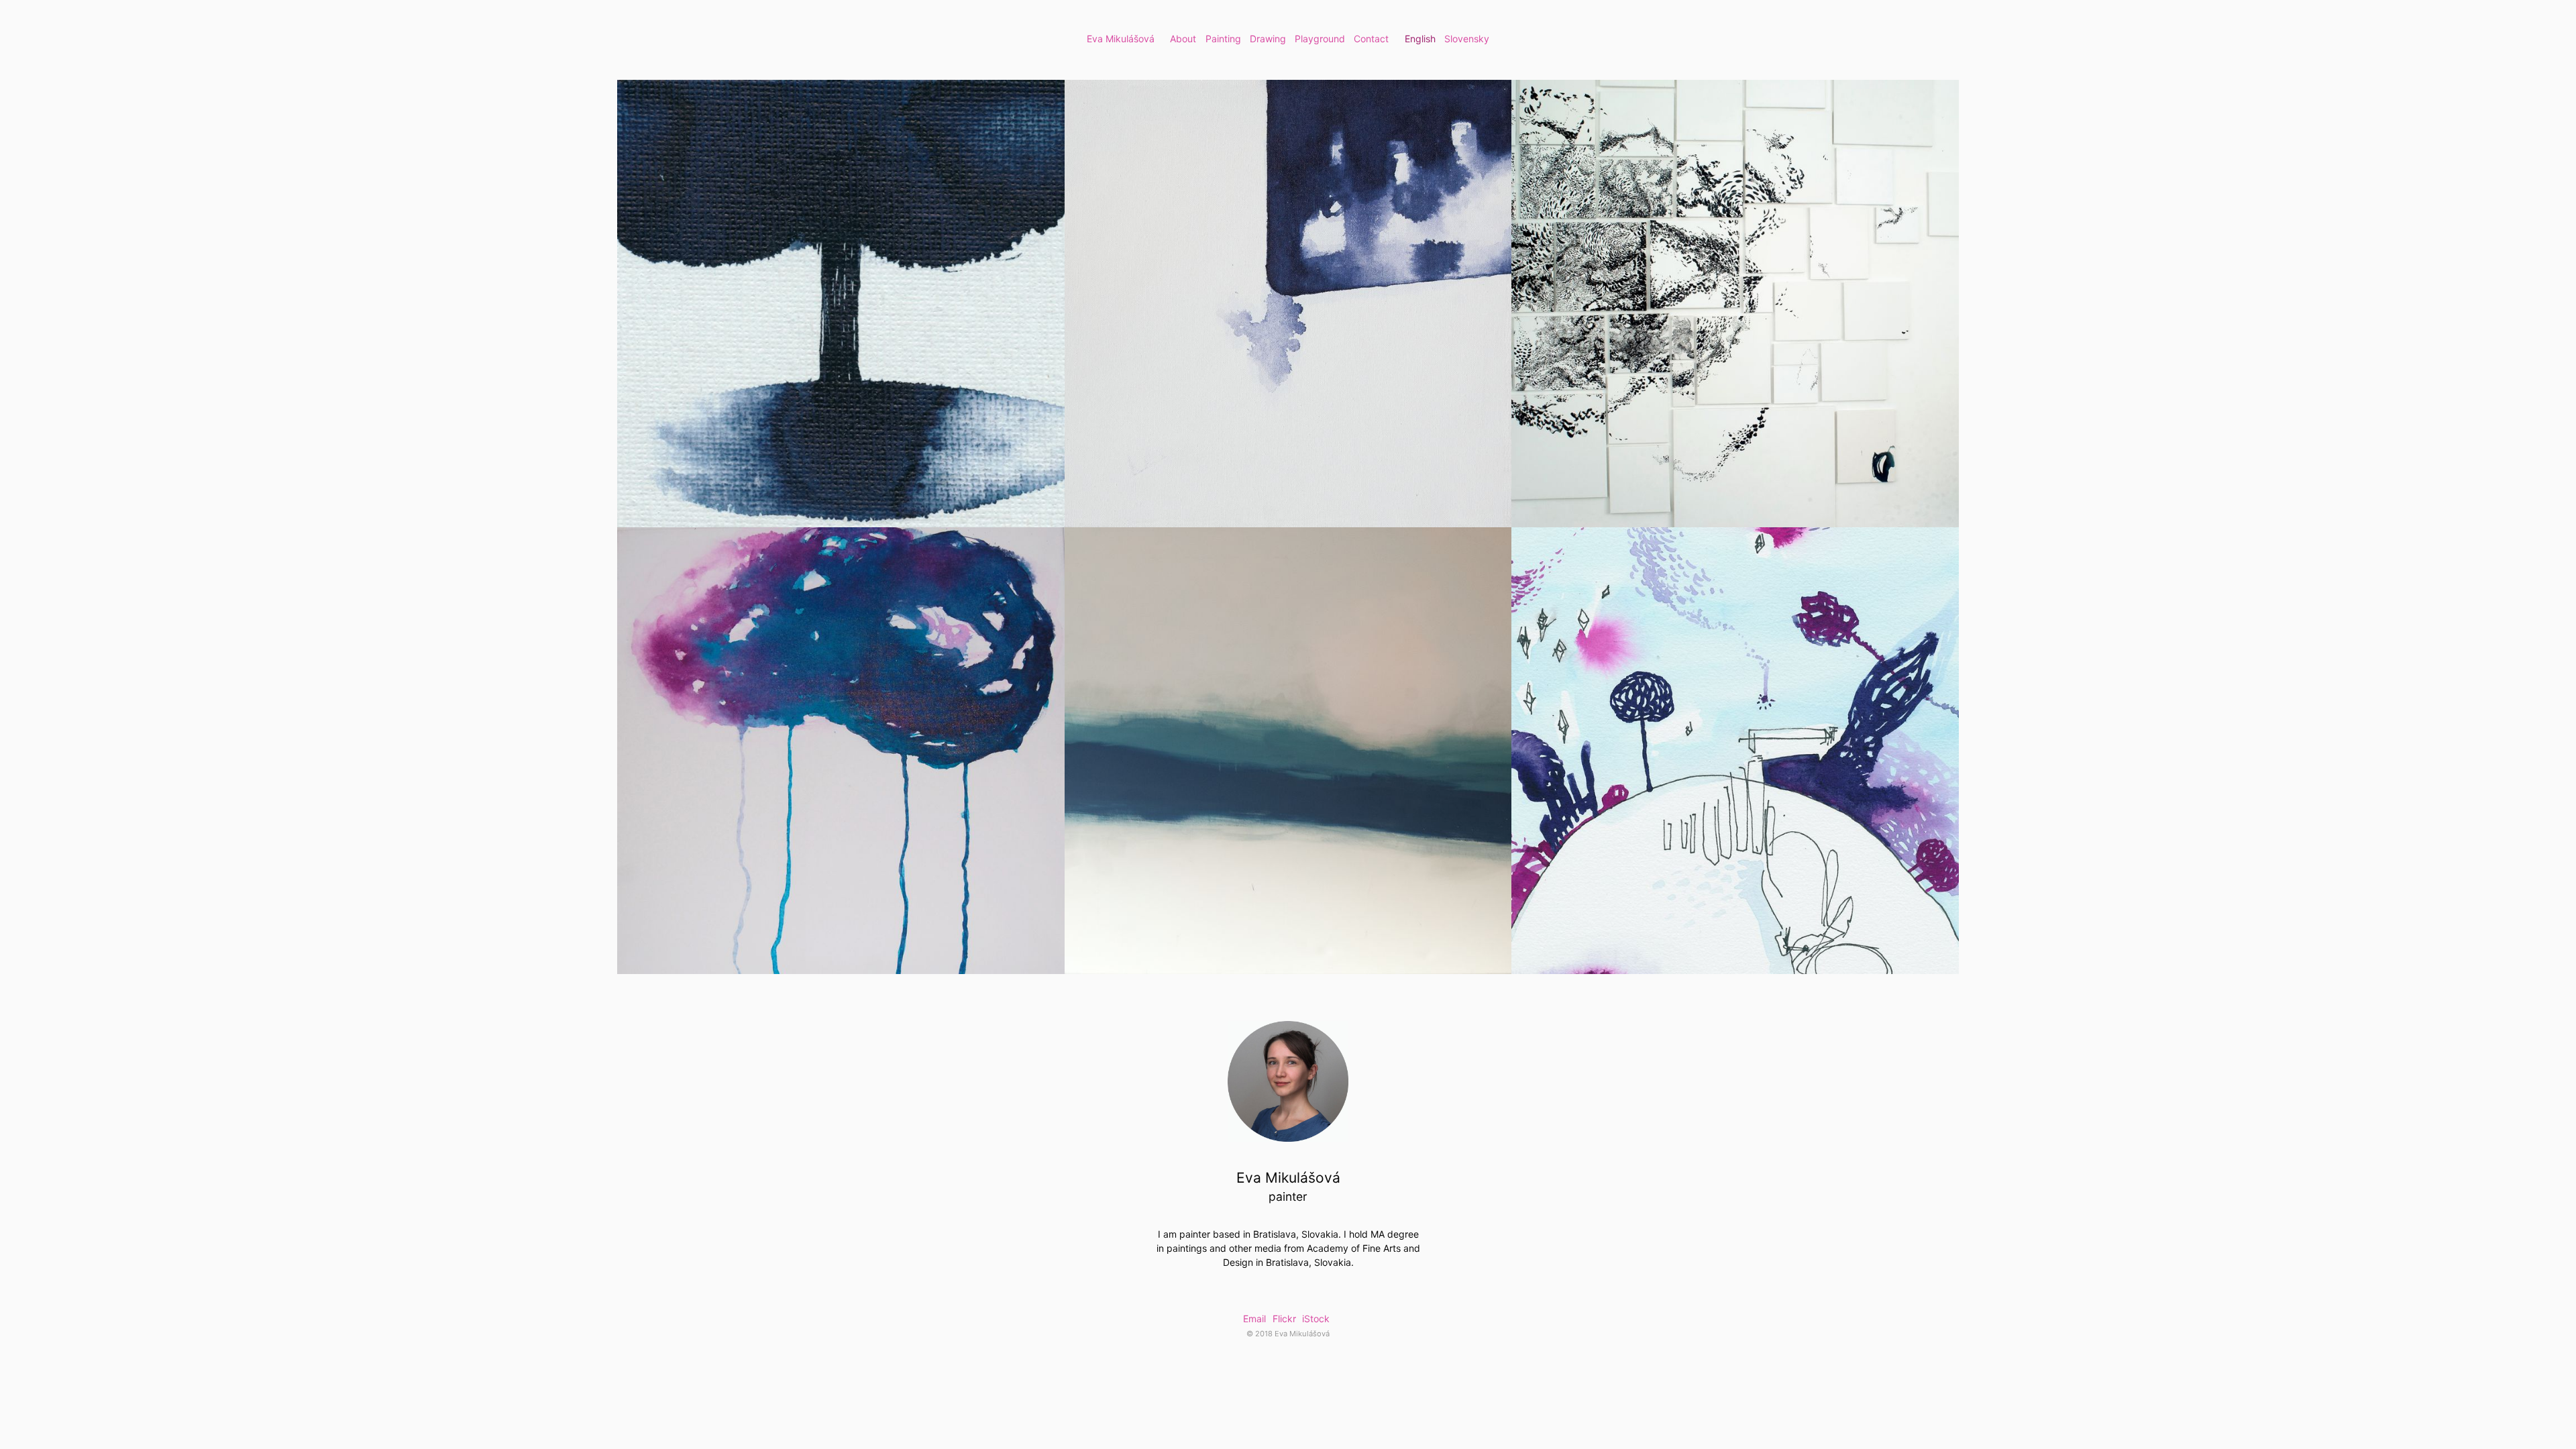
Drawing (1268, 39)
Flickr (1284, 1319)
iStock (1316, 1319)
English (1420, 39)
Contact (1371, 39)
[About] (1288, 1081)
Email (1254, 1319)
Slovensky (1467, 39)
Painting (1223, 39)
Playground (1320, 39)
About (1183, 39)
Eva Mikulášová (1121, 39)
